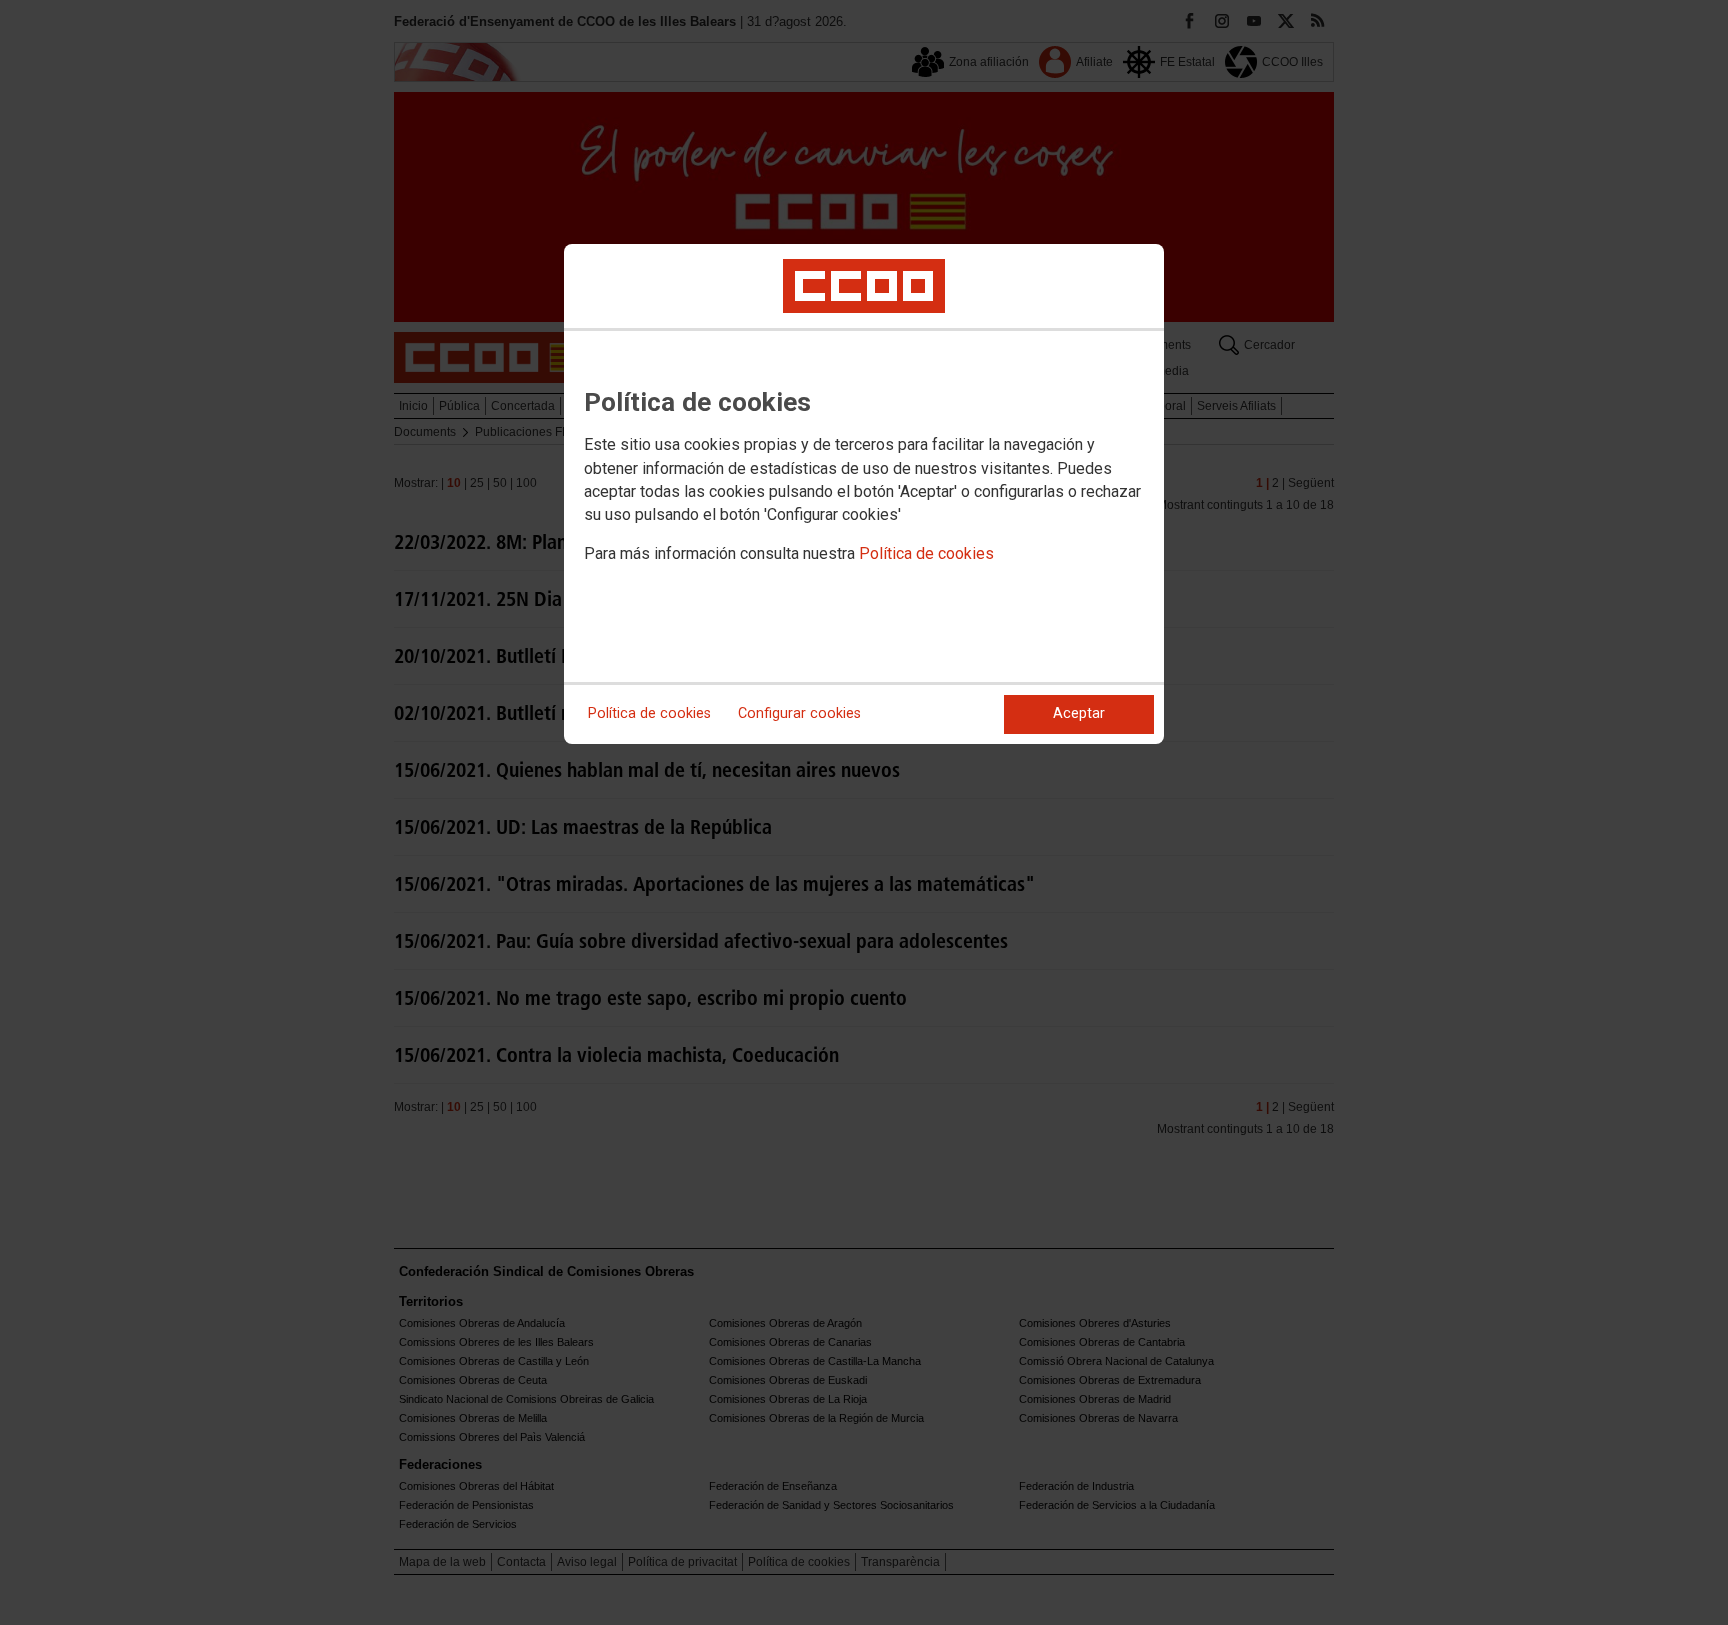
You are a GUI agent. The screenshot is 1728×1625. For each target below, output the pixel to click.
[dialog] (864, 494)
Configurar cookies (799, 713)
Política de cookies (926, 553)
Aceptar (1079, 713)
